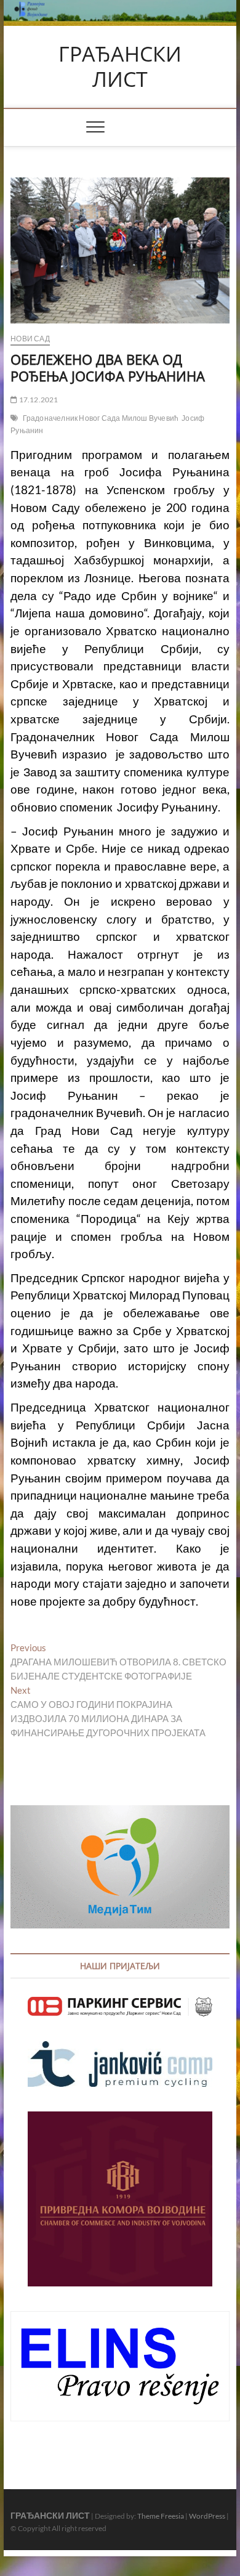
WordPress (207, 2516)
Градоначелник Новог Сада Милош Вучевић (101, 418)
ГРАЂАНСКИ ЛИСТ (120, 67)
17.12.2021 (38, 400)
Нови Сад (30, 339)
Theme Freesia (161, 2516)
